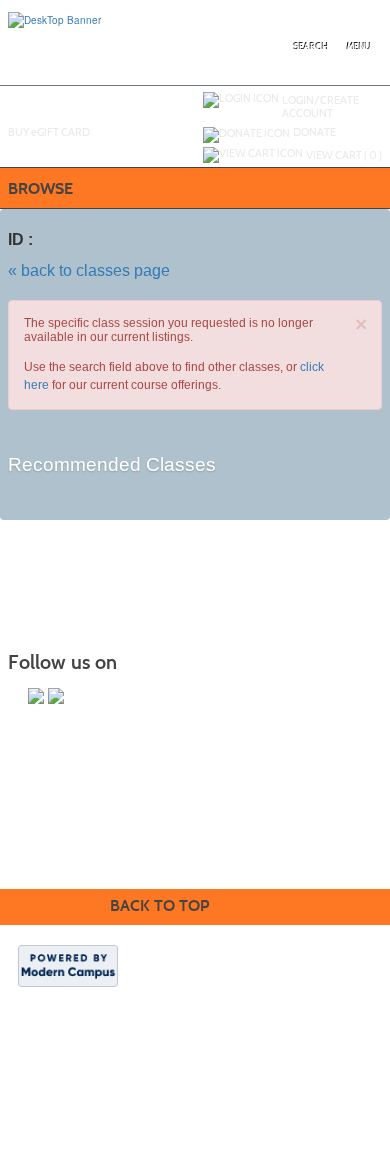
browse (40, 188)
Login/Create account (320, 106)
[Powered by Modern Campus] (68, 964)
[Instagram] (36, 696)
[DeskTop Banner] (54, 19)
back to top (159, 905)
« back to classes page (89, 270)
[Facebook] (56, 696)
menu (359, 47)
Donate (314, 132)
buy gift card (49, 132)
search (311, 47)
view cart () (344, 155)
